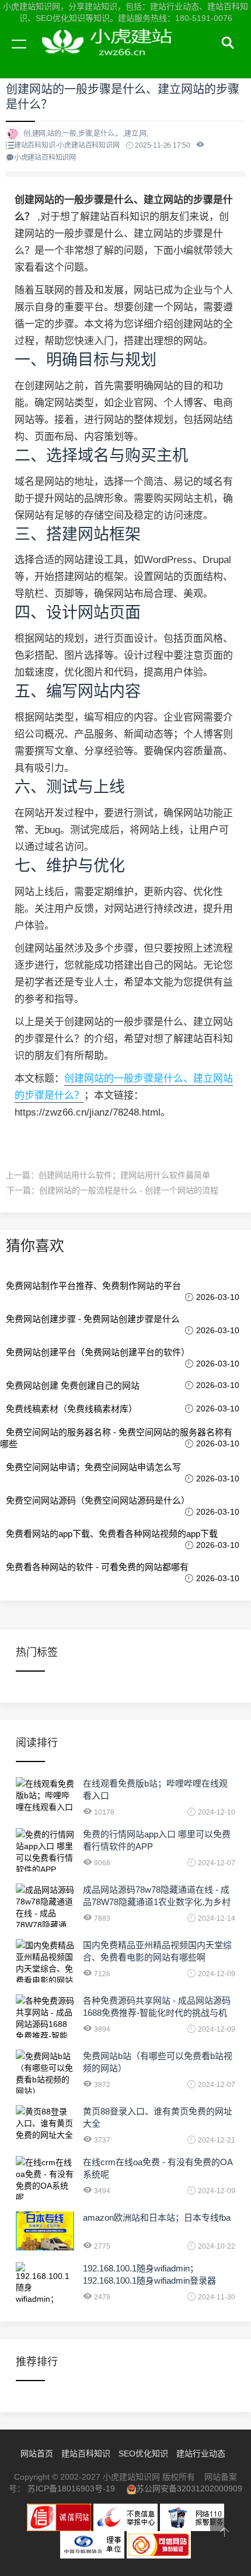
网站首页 (37, 2453)
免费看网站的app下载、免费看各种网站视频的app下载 (112, 1534)
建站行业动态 (201, 2453)
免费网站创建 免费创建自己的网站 (73, 1385)
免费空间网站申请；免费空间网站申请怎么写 (93, 1467)
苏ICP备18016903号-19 (71, 2488)
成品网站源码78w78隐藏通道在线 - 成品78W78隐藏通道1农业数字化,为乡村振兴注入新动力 (157, 1902)
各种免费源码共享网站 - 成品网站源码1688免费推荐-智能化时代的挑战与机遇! (157, 2013)
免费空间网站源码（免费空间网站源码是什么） (98, 1500)
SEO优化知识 (143, 2453)
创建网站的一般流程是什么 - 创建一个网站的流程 (129, 1190)
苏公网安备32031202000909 (189, 2488)
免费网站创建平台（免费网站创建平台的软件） (98, 1352)
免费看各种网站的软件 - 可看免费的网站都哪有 (97, 1567)
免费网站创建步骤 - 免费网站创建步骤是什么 (93, 1319)
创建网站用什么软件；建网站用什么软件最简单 (124, 1175)
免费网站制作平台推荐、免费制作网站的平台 (93, 1286)
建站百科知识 (86, 2453)
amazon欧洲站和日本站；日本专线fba (157, 2217)
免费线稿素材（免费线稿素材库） (72, 1409)
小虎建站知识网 (111, 57)
